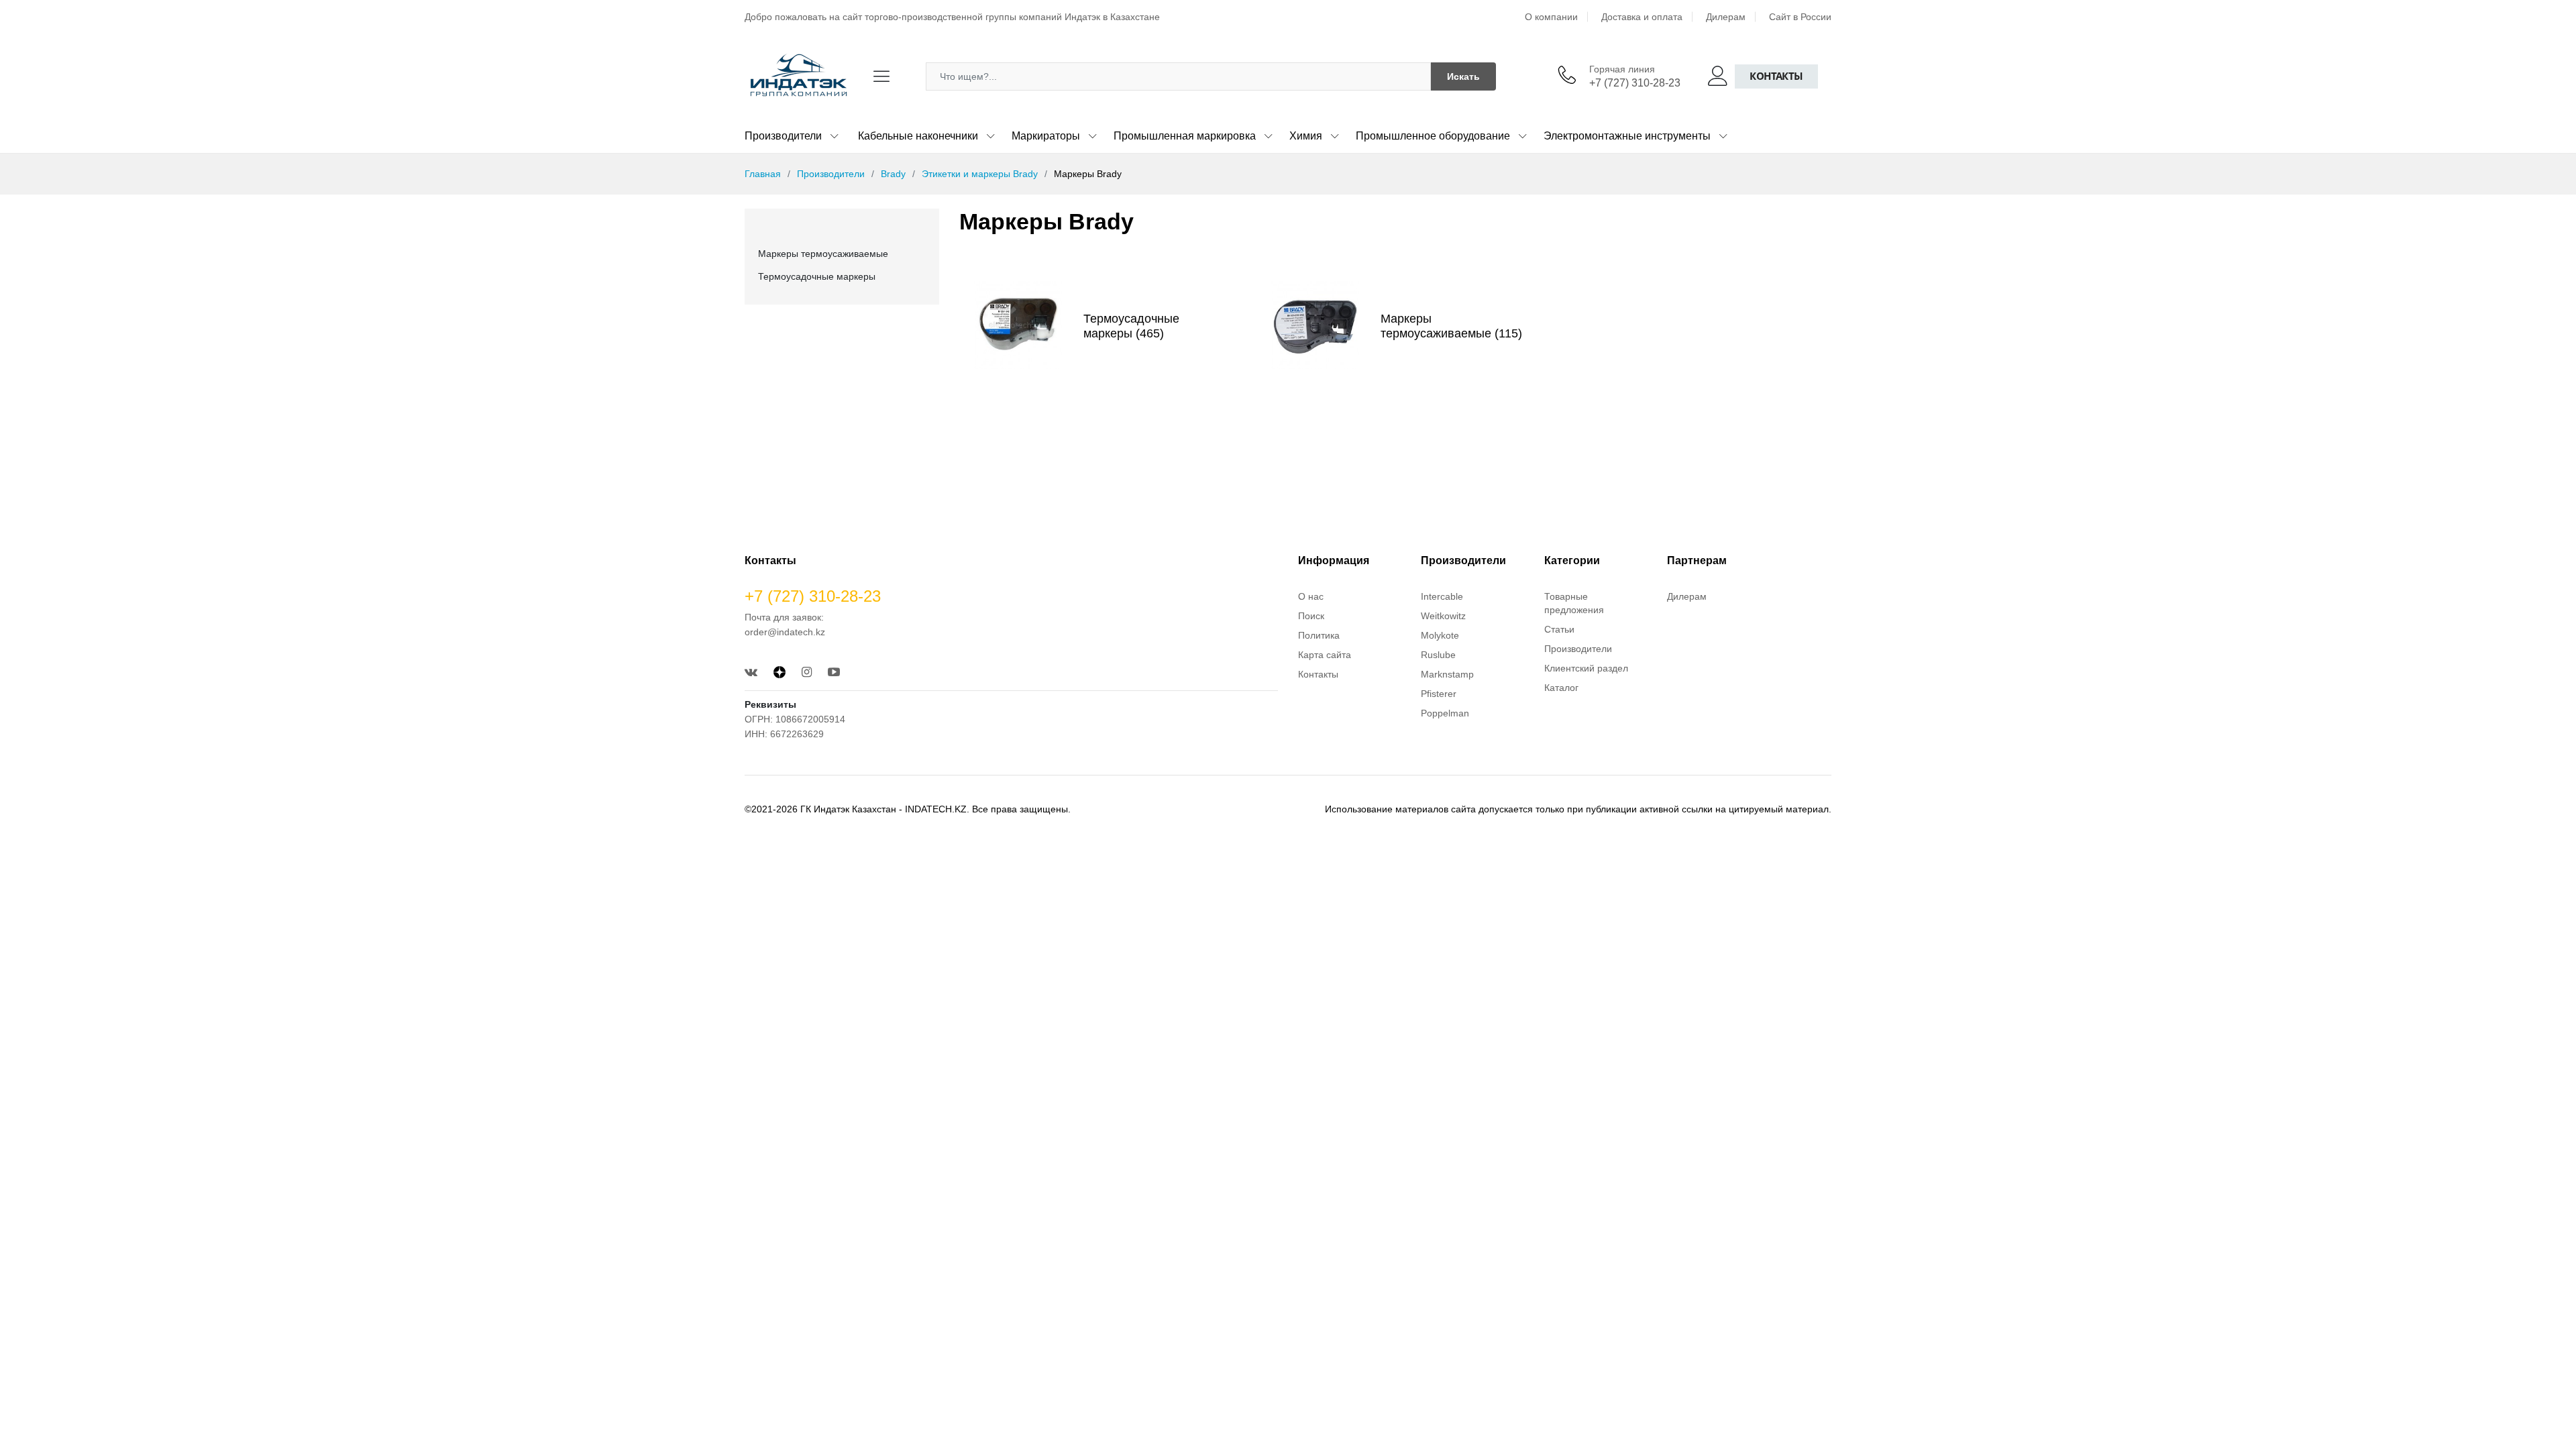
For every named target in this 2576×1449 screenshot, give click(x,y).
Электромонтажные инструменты (1627, 136)
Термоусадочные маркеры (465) (1131, 326)
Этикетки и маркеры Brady (980, 174)
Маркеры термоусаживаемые (823, 254)
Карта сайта (1325, 655)
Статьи (1559, 629)
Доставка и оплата (1642, 17)
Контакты (1776, 76)
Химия (1306, 136)
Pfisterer (1439, 694)
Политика (1319, 635)
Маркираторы (1046, 136)
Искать (1463, 76)
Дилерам (1726, 17)
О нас (1311, 596)
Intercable (1442, 596)
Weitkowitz (1443, 616)
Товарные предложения (1574, 603)
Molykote (1440, 635)
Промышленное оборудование (1433, 136)
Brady (893, 174)
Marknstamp (1447, 674)
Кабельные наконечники (918, 136)
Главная (763, 174)
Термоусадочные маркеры (817, 276)
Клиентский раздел (1586, 668)
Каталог (1561, 688)
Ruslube (1438, 655)
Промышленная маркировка (1185, 136)
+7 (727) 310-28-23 (1635, 83)
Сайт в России (1800, 17)
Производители (783, 136)
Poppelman (1445, 713)
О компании (1551, 17)
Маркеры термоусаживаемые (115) (1451, 326)
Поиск (1311, 616)
